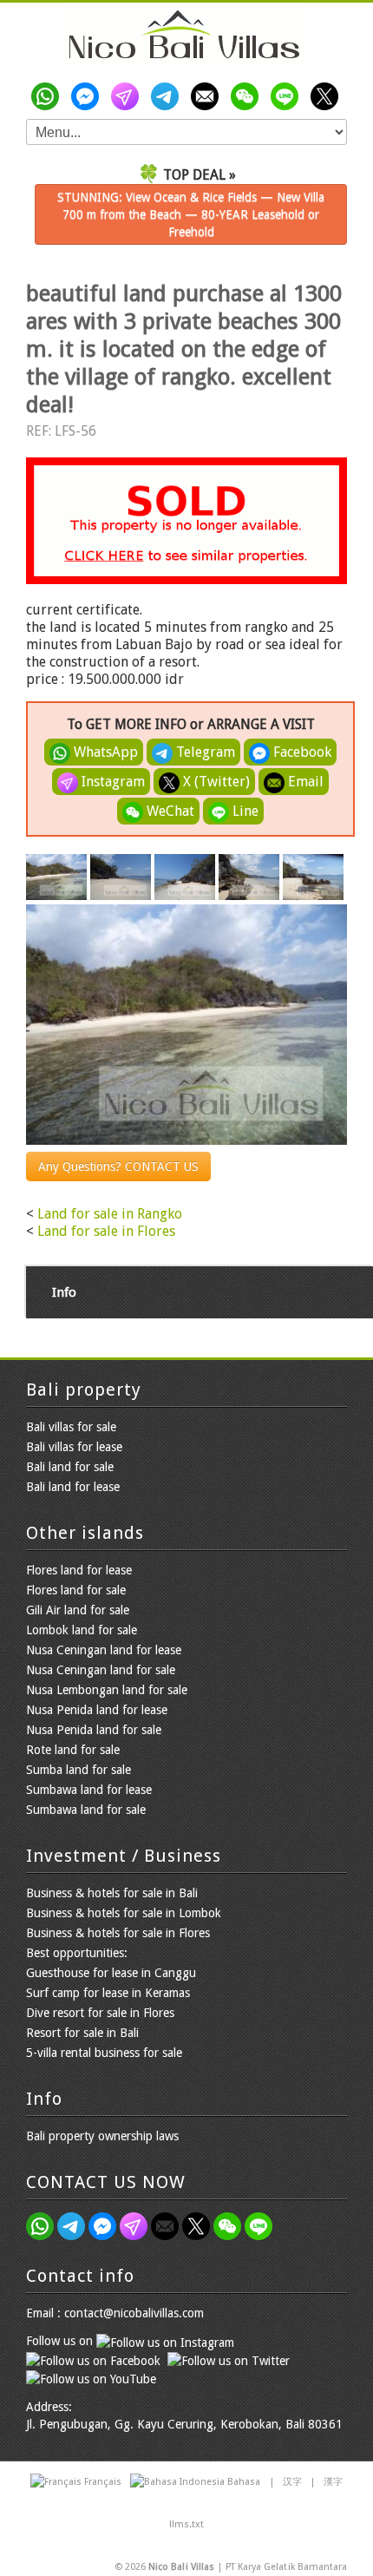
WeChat (169, 811)
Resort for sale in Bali (82, 2033)
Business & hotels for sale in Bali (112, 1893)
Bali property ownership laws (102, 2136)
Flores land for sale (76, 1590)
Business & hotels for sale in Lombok (124, 1913)
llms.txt (186, 2524)
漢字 (333, 2482)
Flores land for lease (79, 1570)
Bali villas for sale (71, 1427)
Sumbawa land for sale (86, 1810)
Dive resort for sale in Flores (100, 2013)
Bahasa (244, 2482)
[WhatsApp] (49, 96)
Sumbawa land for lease (89, 1790)
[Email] (208, 96)
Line (244, 811)
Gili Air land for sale (78, 1610)
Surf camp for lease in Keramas (108, 1993)
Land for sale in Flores (106, 1231)
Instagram (111, 782)
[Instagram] (128, 96)
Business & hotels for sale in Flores (118, 1933)
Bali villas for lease (74, 1447)
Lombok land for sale (82, 1630)
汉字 (292, 2482)
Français (103, 2482)
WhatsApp (104, 752)
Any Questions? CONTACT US (118, 1166)
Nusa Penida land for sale (94, 1730)
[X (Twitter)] (328, 96)
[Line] (288, 96)
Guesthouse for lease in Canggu (111, 1973)
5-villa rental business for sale (104, 2053)
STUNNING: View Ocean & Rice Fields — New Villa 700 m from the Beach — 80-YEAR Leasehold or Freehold (191, 214)
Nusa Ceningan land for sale (101, 1670)
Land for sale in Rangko (110, 1214)
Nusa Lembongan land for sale (107, 1690)
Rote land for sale (73, 1750)
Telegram (204, 752)
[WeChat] (248, 96)
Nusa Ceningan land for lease (104, 1650)
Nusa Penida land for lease (97, 1710)
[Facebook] (88, 96)
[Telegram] (168, 96)
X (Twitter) (215, 782)
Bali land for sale (70, 1467)
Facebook (301, 752)
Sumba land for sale (79, 1770)
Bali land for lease (73, 1487)
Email (304, 782)
